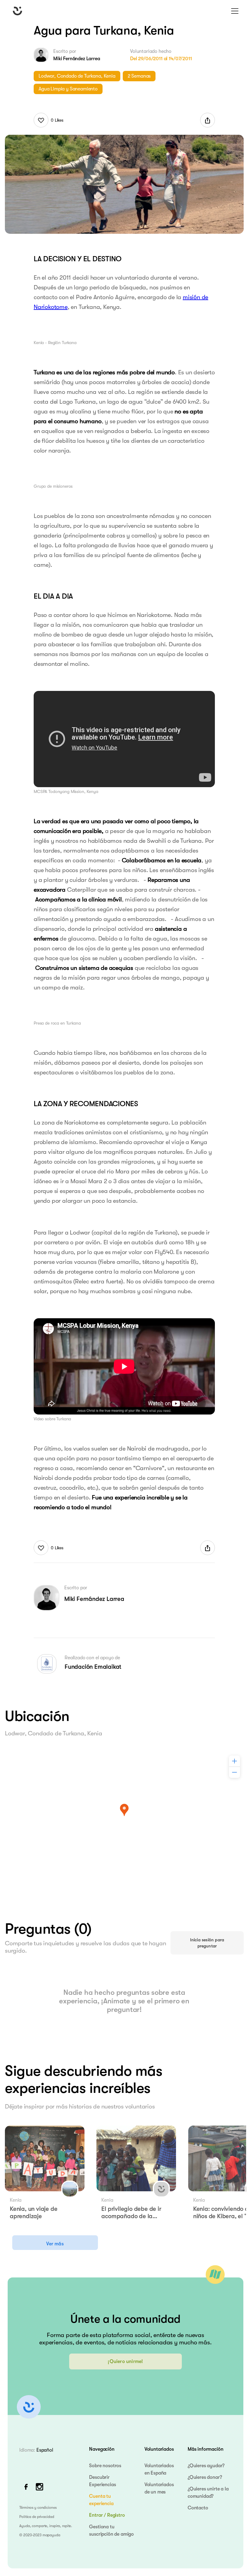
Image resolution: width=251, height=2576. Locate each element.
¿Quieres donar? (205, 2477)
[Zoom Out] (234, 1772)
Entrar (96, 2515)
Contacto (198, 2508)
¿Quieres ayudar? (206, 2466)
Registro (116, 2515)
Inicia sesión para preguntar (207, 1943)
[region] (124, 1819)
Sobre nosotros (105, 2466)
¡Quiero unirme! (125, 2361)
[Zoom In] (234, 1761)
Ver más (55, 2244)
